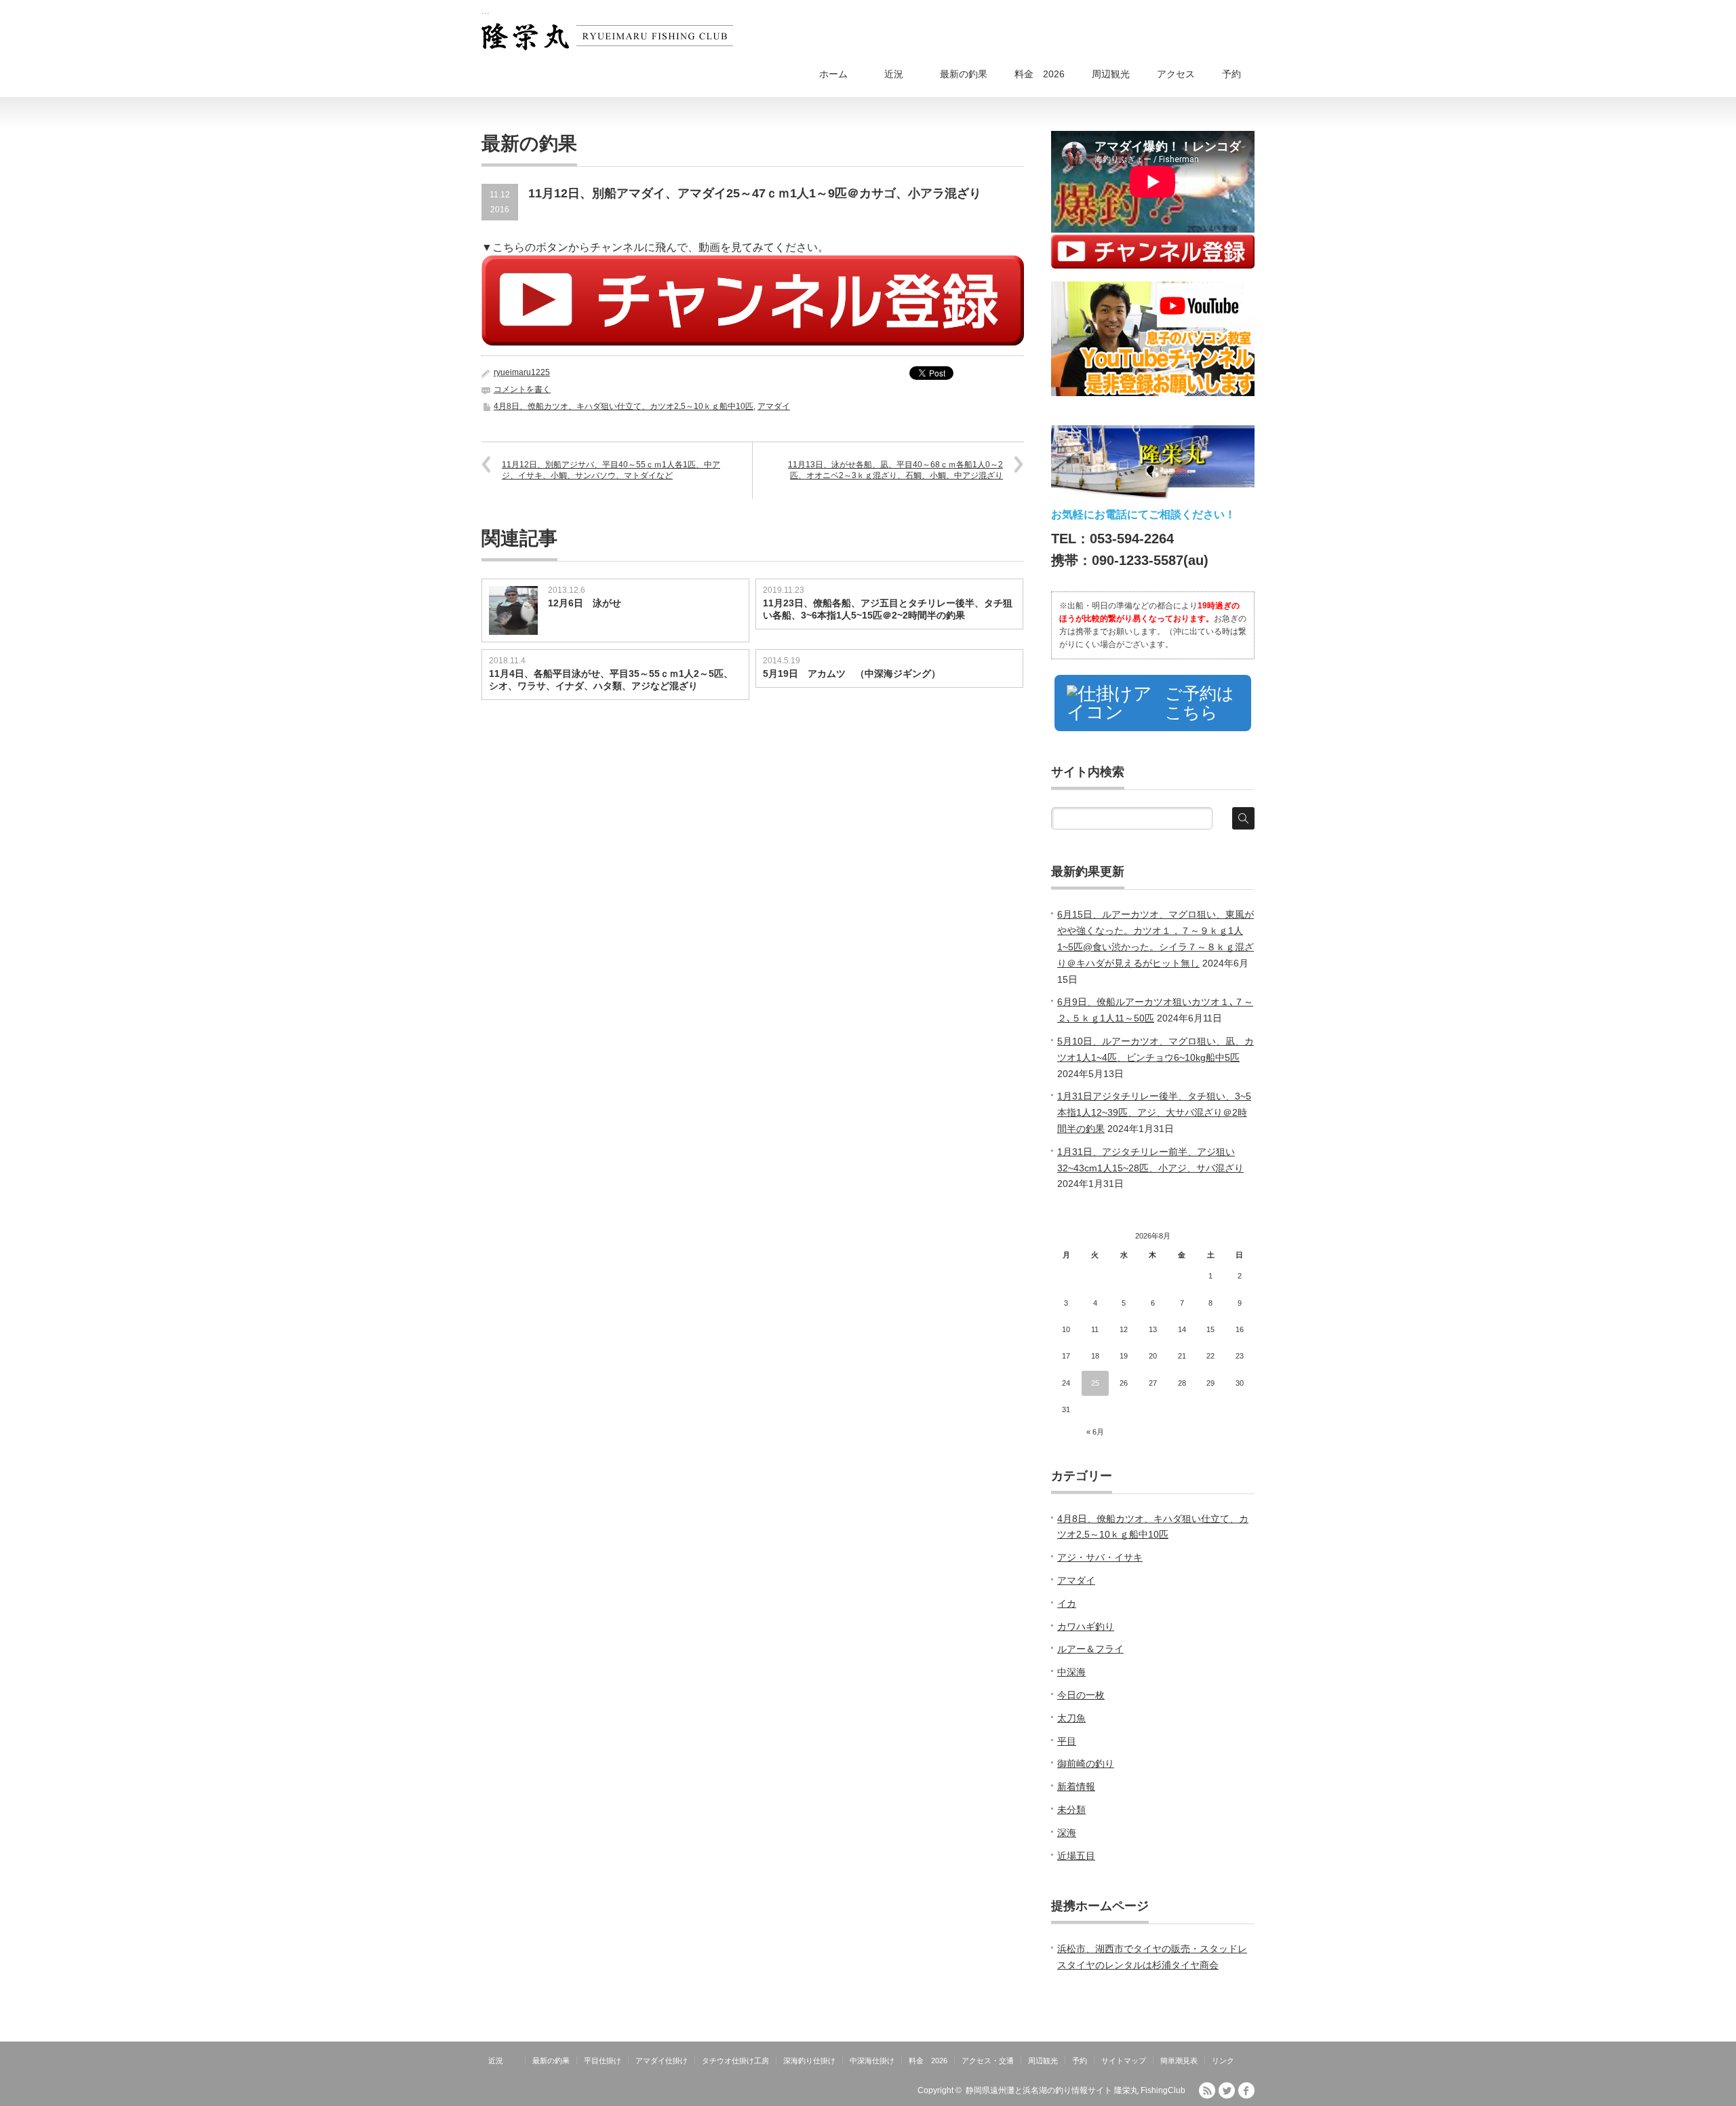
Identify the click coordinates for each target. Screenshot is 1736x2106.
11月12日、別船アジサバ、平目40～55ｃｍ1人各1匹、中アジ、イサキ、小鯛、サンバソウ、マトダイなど (611, 470)
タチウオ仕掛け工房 (735, 2061)
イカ (1067, 1603)
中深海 (1071, 1672)
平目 (1067, 1741)
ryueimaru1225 (522, 372)
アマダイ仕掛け (662, 2061)
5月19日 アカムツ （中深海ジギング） (852, 674)
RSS (1207, 2090)
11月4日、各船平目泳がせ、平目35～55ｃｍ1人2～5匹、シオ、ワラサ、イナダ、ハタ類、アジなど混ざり (611, 680)
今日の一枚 (1081, 1695)
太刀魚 (1071, 1718)
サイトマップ (1124, 2061)
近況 (903, 74)
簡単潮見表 (1179, 2061)
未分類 (1071, 1810)
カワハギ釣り (1086, 1626)
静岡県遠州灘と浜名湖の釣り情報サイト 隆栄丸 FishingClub (1076, 2090)
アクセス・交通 (988, 2061)
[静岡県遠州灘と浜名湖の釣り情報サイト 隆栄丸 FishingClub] (607, 37)
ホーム (833, 74)
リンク (1223, 2061)
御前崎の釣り (1086, 1763)
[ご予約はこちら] (1153, 731)
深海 (1067, 1833)
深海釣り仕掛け (809, 2061)
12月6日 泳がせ (585, 603)
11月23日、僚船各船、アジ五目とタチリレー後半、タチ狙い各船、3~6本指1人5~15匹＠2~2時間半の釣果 (888, 609)
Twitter (1227, 2090)
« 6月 (1095, 1432)
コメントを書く (522, 389)
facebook (1246, 2090)
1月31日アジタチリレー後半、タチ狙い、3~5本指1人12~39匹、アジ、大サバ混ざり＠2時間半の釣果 (1154, 1112)
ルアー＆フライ (1090, 1649)
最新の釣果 (964, 74)
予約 (1231, 74)
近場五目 (1076, 1856)
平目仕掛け (603, 2061)
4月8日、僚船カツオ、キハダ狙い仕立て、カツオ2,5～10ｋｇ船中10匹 (624, 406)
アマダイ (774, 406)
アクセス (1176, 74)
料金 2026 (1040, 74)
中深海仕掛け (872, 2061)
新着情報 (1076, 1787)
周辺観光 (1111, 74)
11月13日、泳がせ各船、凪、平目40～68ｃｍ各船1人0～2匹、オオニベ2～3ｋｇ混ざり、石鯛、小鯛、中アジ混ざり (895, 470)
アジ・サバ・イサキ (1100, 1557)
